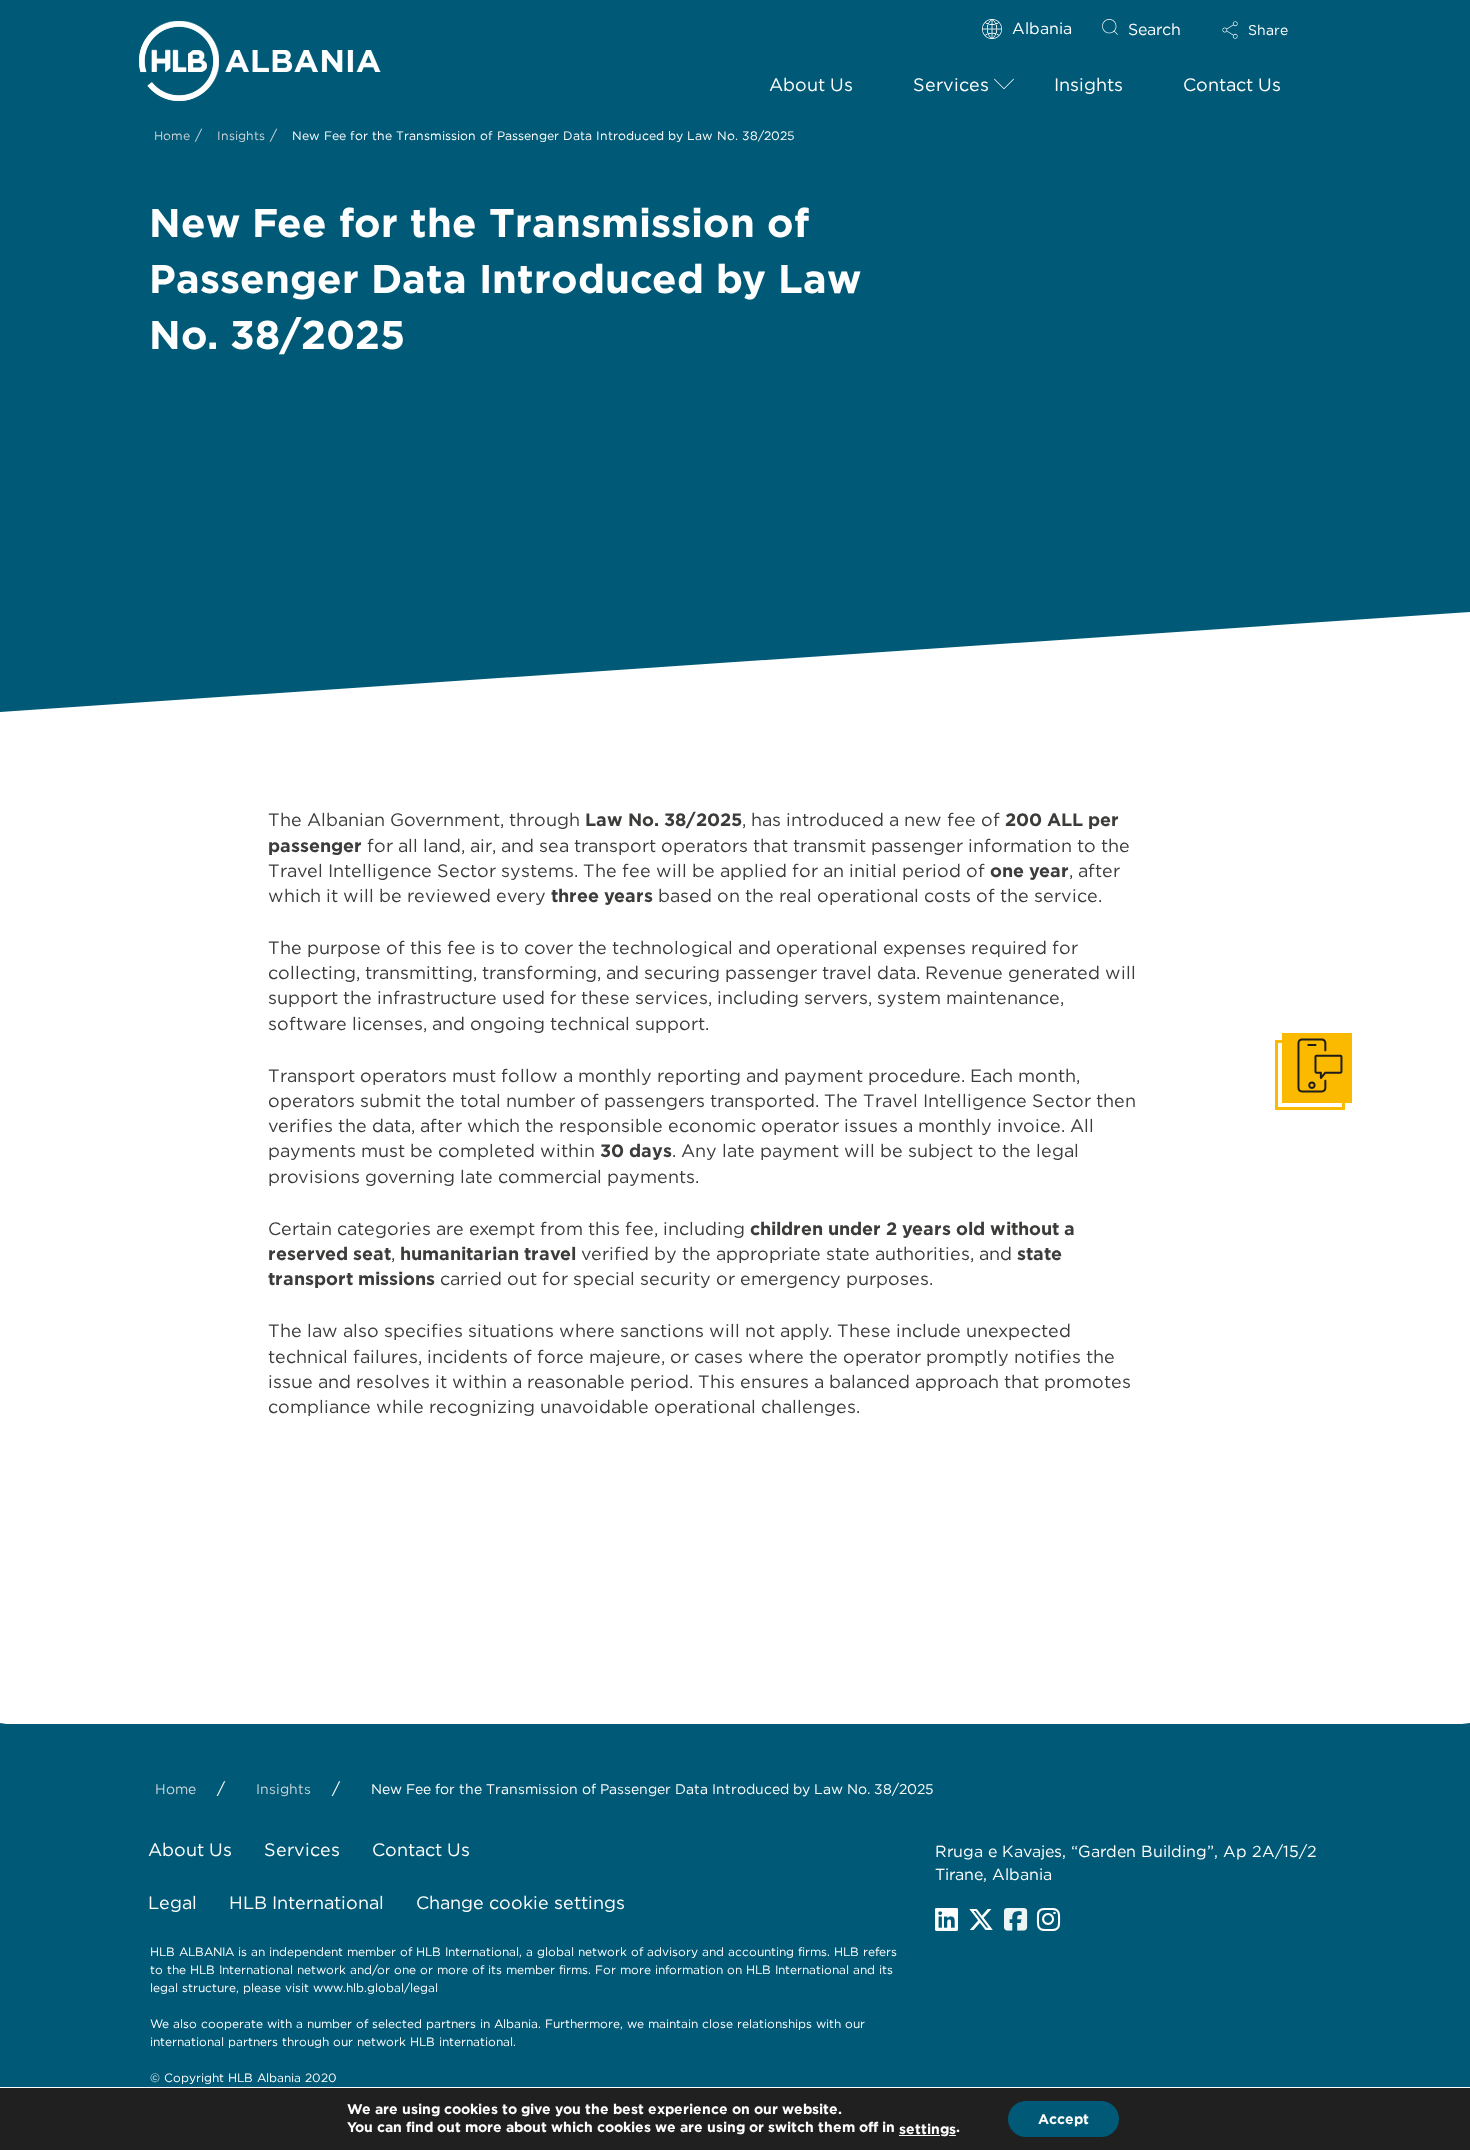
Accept (1063, 2119)
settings (927, 2129)
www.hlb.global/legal (375, 1987)
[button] (1272, 30)
